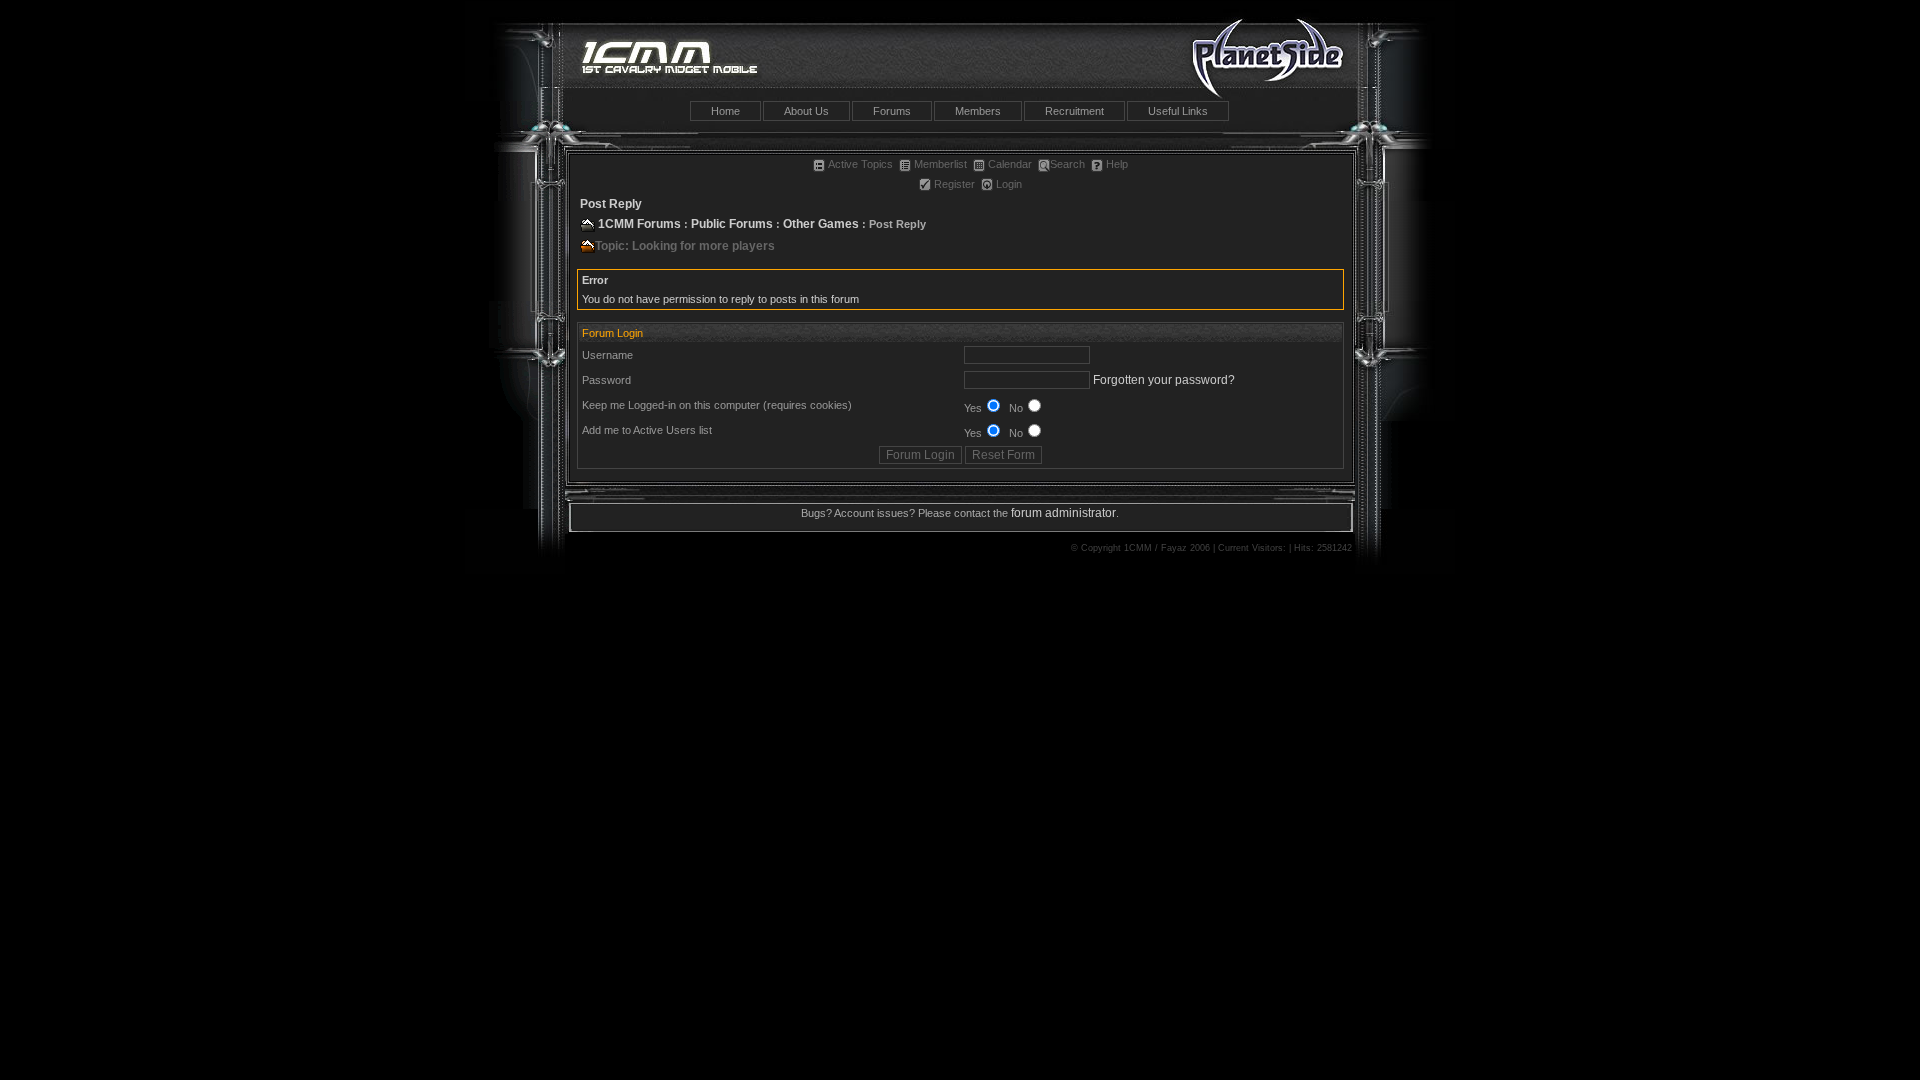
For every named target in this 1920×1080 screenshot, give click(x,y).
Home (725, 111)
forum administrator (1063, 513)
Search (1067, 164)
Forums (892, 111)
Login (1009, 184)
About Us (806, 111)
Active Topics (860, 164)
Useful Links (1178, 111)
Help (1117, 164)
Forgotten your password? (1164, 380)
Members (978, 111)
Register (954, 184)
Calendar (1010, 164)
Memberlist (940, 164)
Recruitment (1074, 111)
